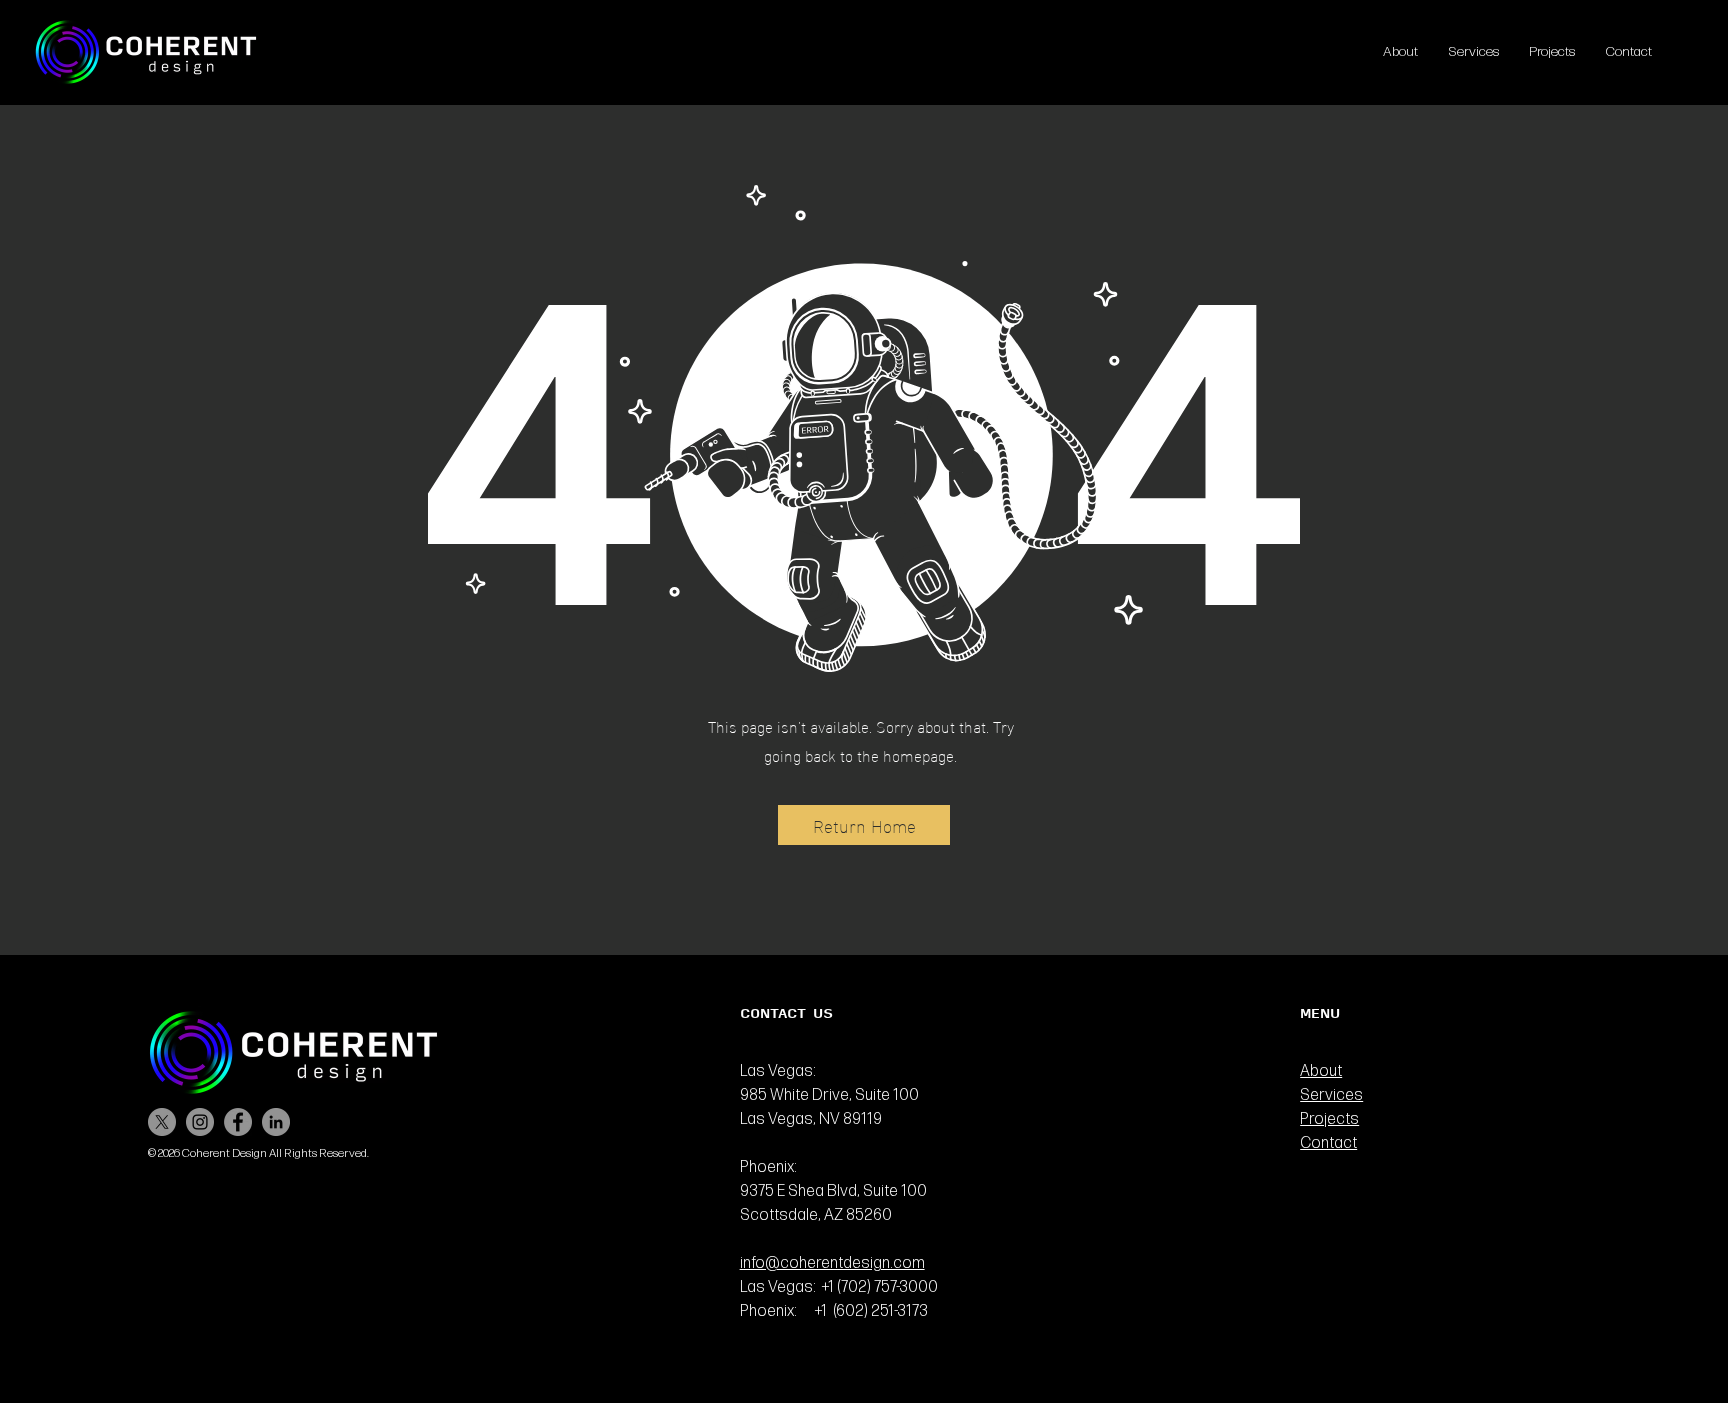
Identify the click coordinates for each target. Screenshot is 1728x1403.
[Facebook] (238, 1122)
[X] (162, 1122)
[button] (864, 825)
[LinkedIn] (276, 1122)
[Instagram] (200, 1122)
